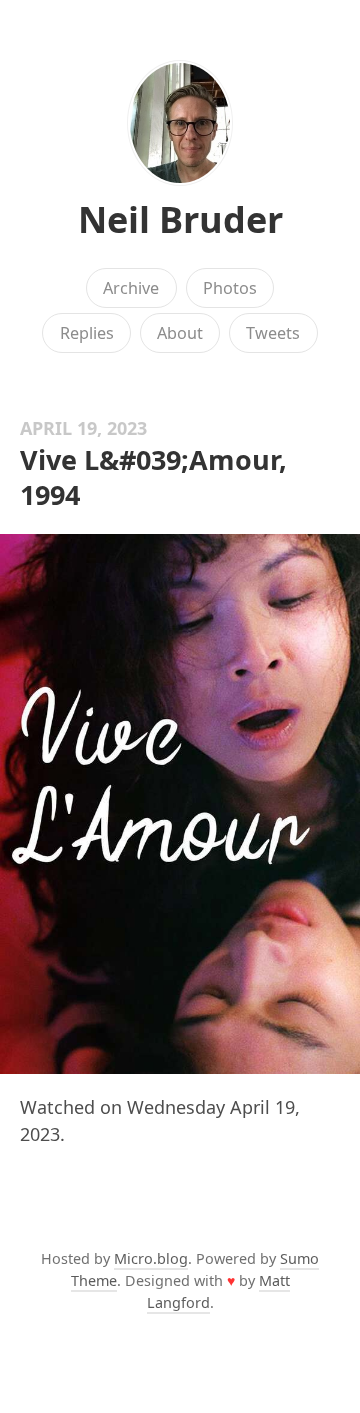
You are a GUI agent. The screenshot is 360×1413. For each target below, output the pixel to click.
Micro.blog (151, 1258)
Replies (87, 333)
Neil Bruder (180, 219)
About (180, 333)
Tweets (273, 333)
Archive (131, 288)
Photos (230, 288)
